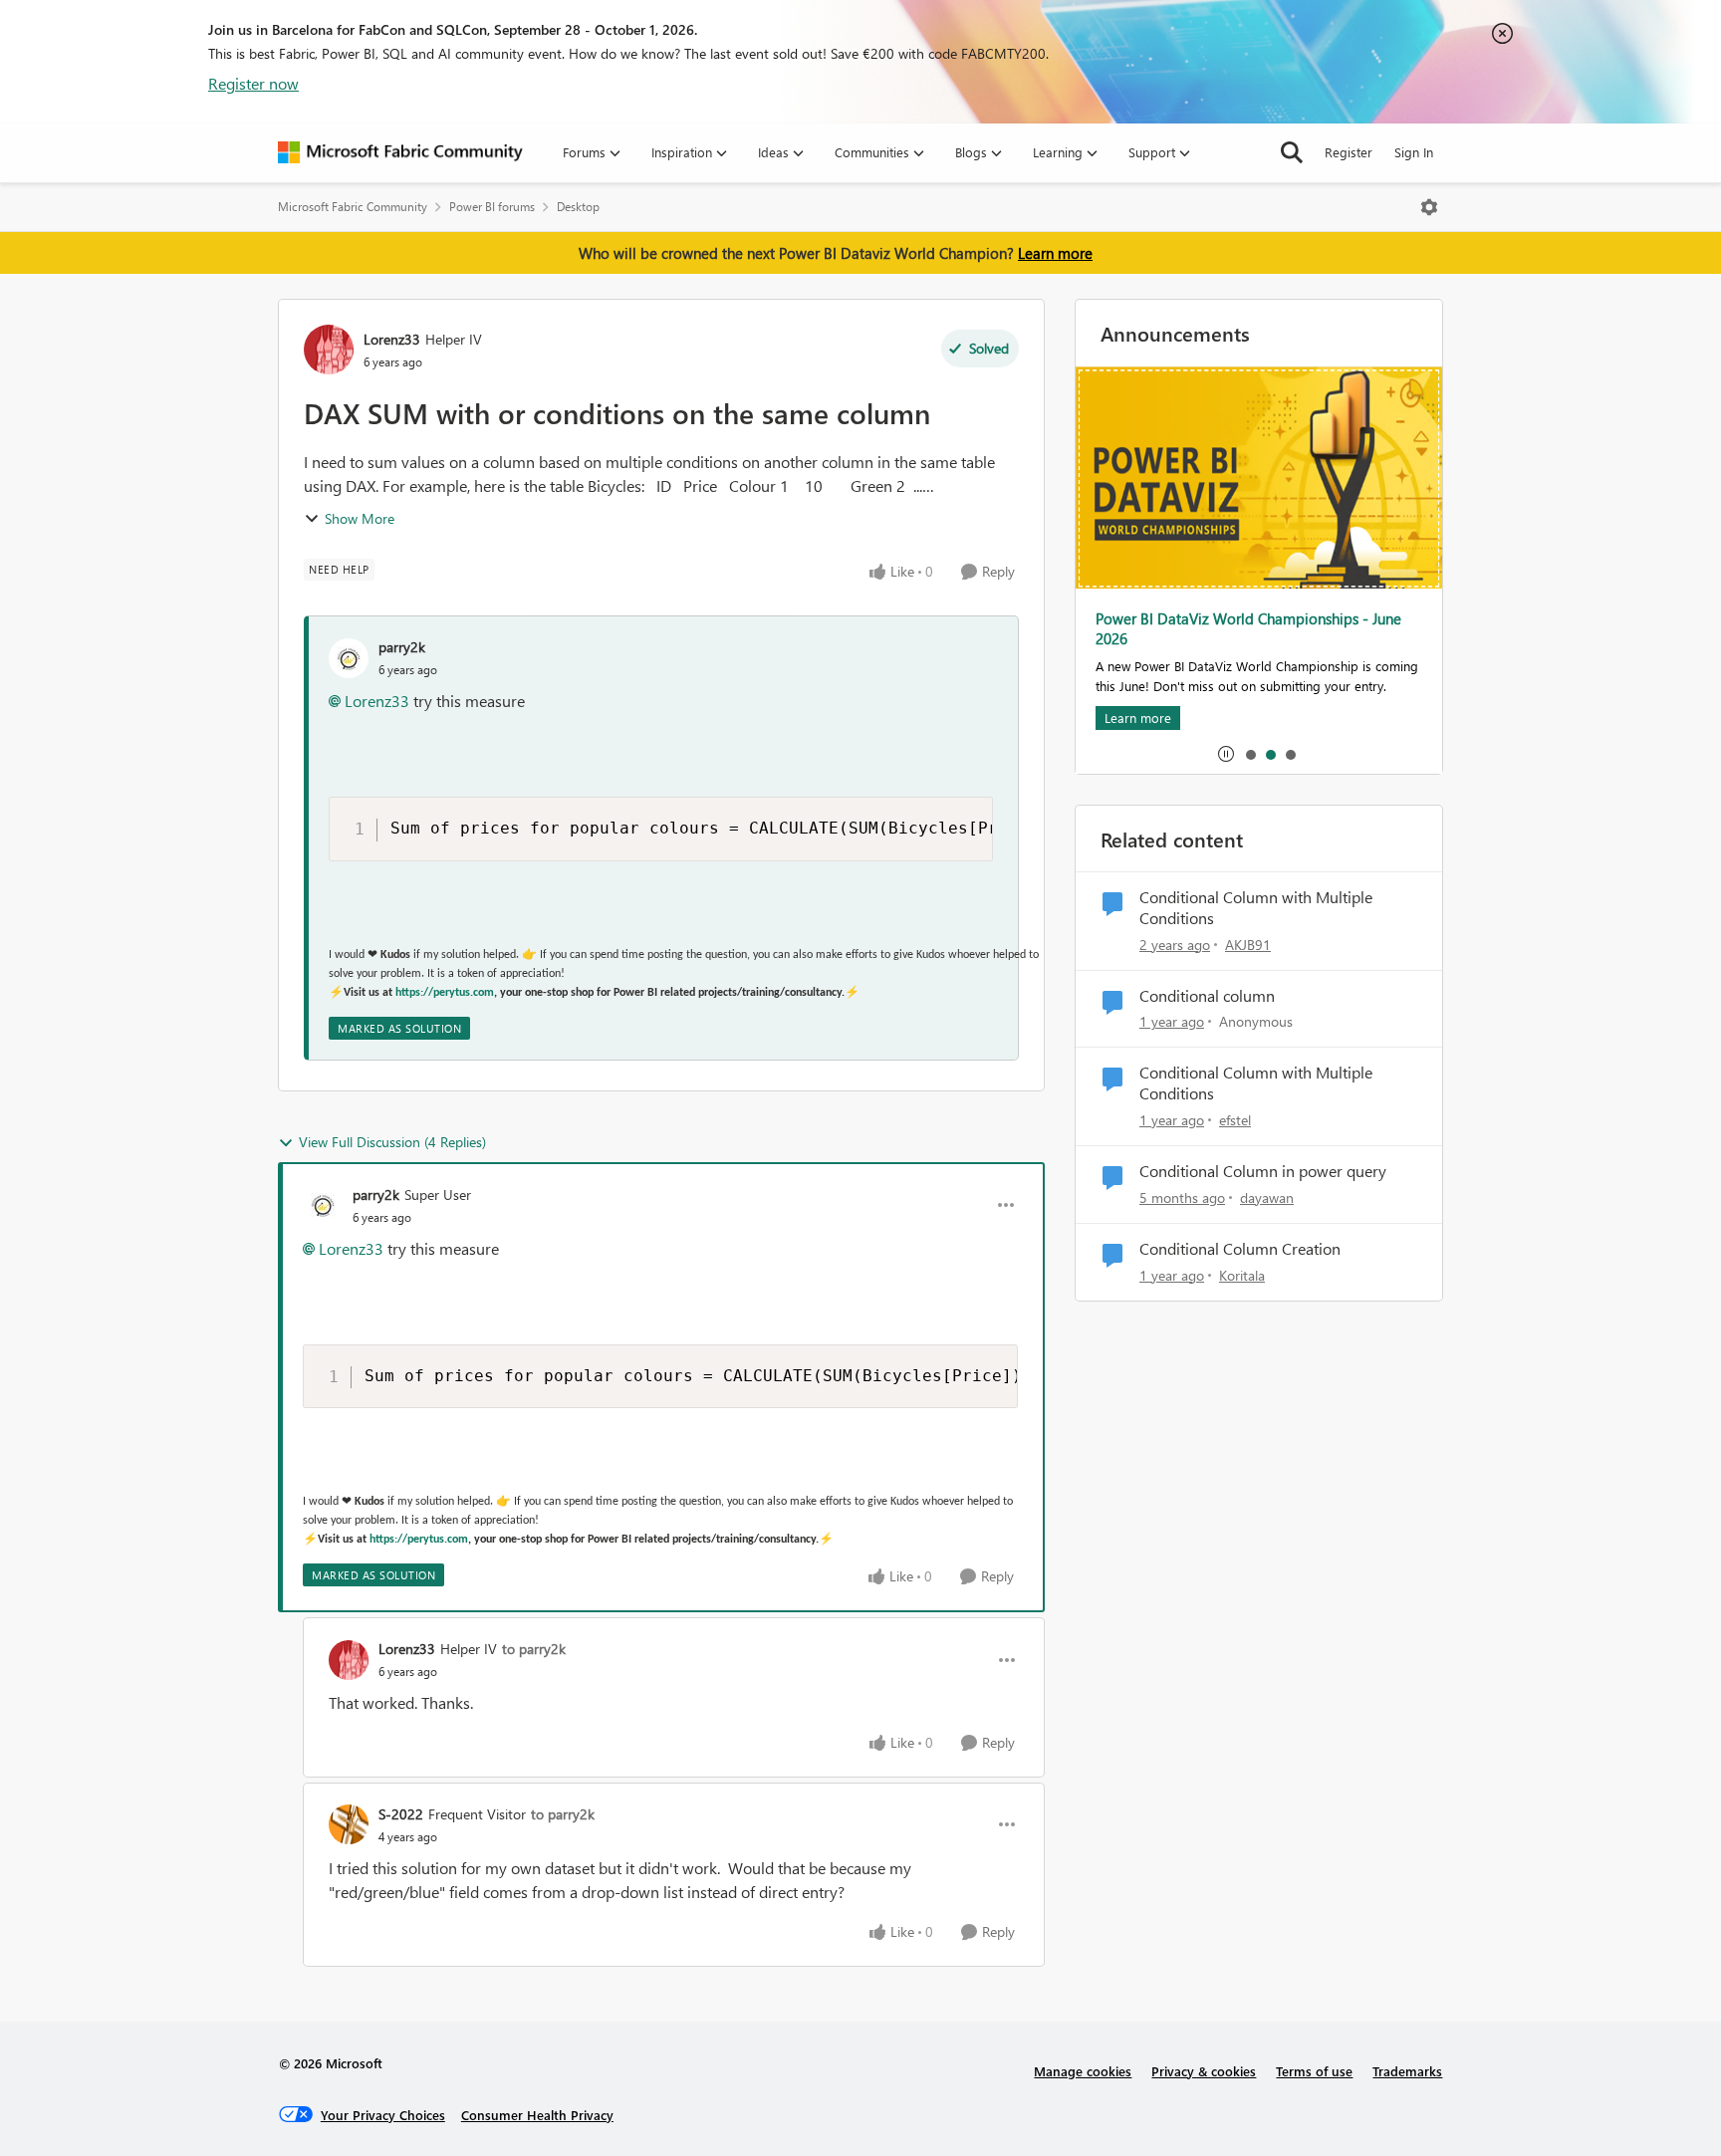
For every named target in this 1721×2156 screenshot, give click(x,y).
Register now (253, 83)
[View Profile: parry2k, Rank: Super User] (323, 1205)
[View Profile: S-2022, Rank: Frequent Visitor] (349, 1824)
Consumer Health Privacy (537, 2115)
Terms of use (1314, 2071)
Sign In (1414, 152)
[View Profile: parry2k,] (349, 658)
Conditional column (1207, 996)
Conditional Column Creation (1240, 1249)
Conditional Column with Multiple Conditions (1256, 908)
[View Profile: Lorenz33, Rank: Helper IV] (329, 350)
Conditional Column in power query (1263, 1171)
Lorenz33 (392, 339)
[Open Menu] (1429, 207)
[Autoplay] (1226, 754)
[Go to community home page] (400, 152)
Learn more (1055, 253)
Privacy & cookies (1204, 2071)
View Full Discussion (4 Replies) (392, 1142)
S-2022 (401, 1814)
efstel (1235, 1120)
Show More (360, 518)
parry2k (402, 647)
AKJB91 (1248, 945)
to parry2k (534, 1649)
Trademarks (1407, 2071)
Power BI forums (492, 207)
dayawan (1267, 1198)
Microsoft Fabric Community (353, 207)
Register (1349, 152)
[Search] (1292, 152)
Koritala (1242, 1275)
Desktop (578, 207)
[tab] (1250, 754)
